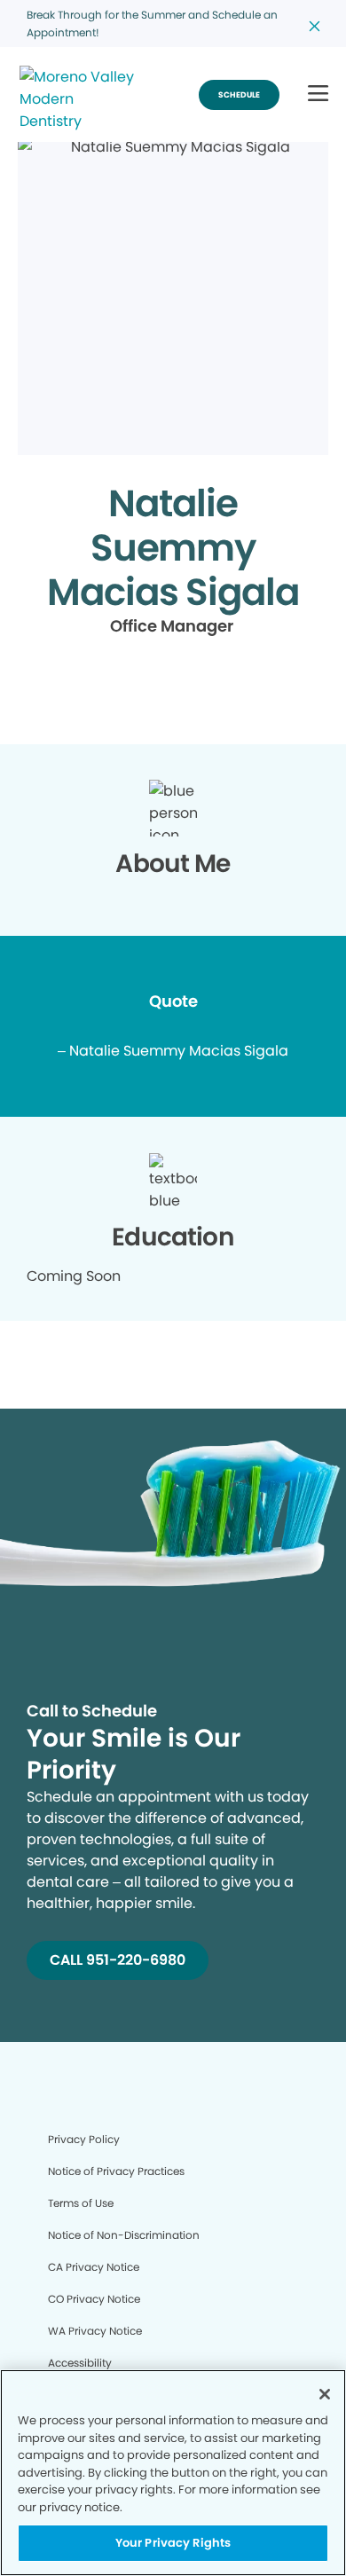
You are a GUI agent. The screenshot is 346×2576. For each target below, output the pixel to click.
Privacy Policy (84, 2139)
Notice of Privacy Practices (116, 2171)
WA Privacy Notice (95, 2331)
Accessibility (80, 2363)
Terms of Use (81, 2203)
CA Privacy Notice (94, 2267)
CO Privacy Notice (94, 2299)
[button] (318, 94)
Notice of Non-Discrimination (124, 2235)
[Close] (325, 2394)
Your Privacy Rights (173, 2543)
